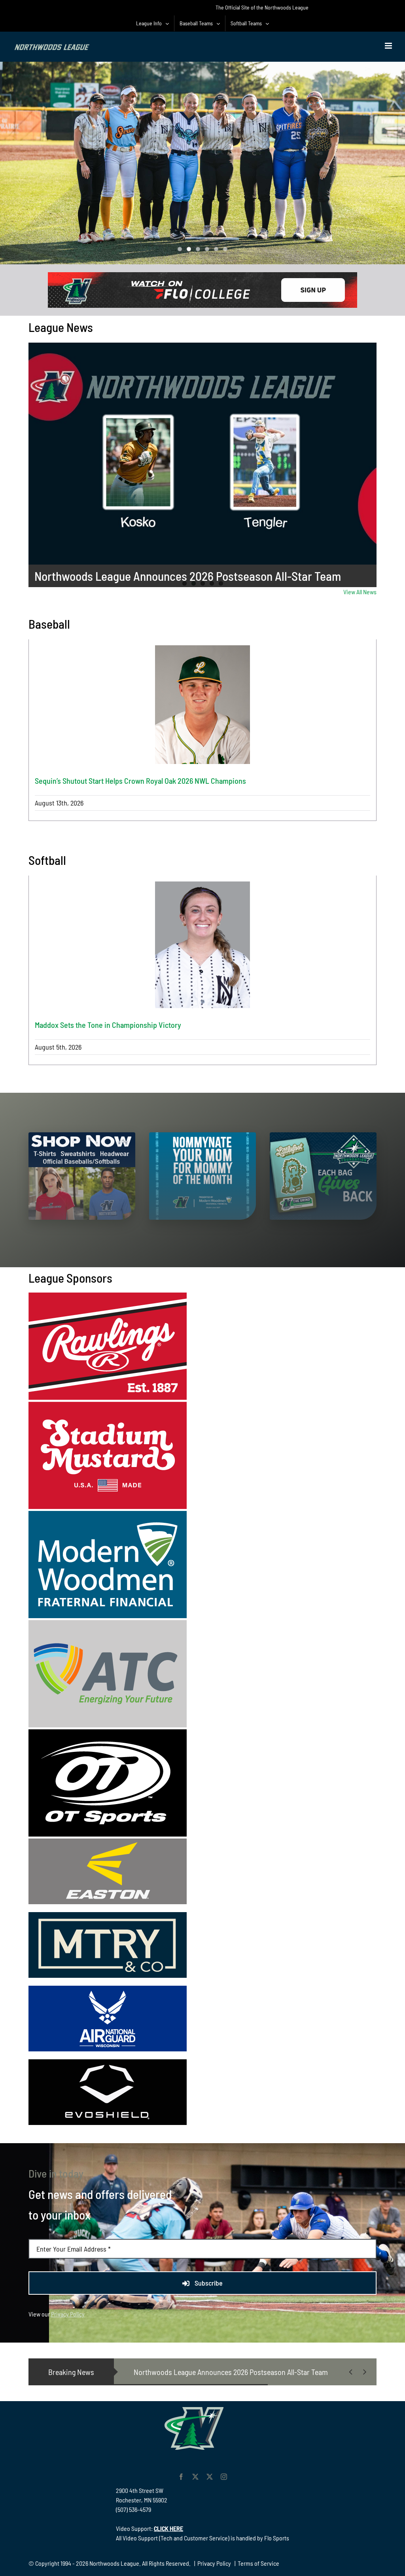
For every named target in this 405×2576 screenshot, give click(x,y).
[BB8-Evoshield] (108, 2062)
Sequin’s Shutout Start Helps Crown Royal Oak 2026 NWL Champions (140, 781)
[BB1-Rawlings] (108, 1296)
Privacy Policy (68, 2314)
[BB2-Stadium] (108, 1405)
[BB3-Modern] (108, 1514)
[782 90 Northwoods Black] (202, 275)
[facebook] (181, 2477)
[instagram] (224, 2477)
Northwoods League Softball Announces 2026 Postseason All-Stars (236, 2372)
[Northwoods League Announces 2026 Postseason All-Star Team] (203, 454)
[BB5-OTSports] (108, 1732)
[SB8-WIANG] (108, 1989)
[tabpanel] (203, 730)
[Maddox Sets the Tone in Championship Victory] (203, 945)
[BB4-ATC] (108, 1623)
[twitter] (195, 2477)
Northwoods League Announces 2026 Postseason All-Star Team (188, 576)
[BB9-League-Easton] (108, 1841)
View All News (360, 592)
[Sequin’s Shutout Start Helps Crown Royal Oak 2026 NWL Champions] (203, 705)
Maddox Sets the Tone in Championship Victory (108, 1025)
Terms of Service (258, 2563)
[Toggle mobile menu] (389, 46)
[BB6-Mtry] (108, 1915)
